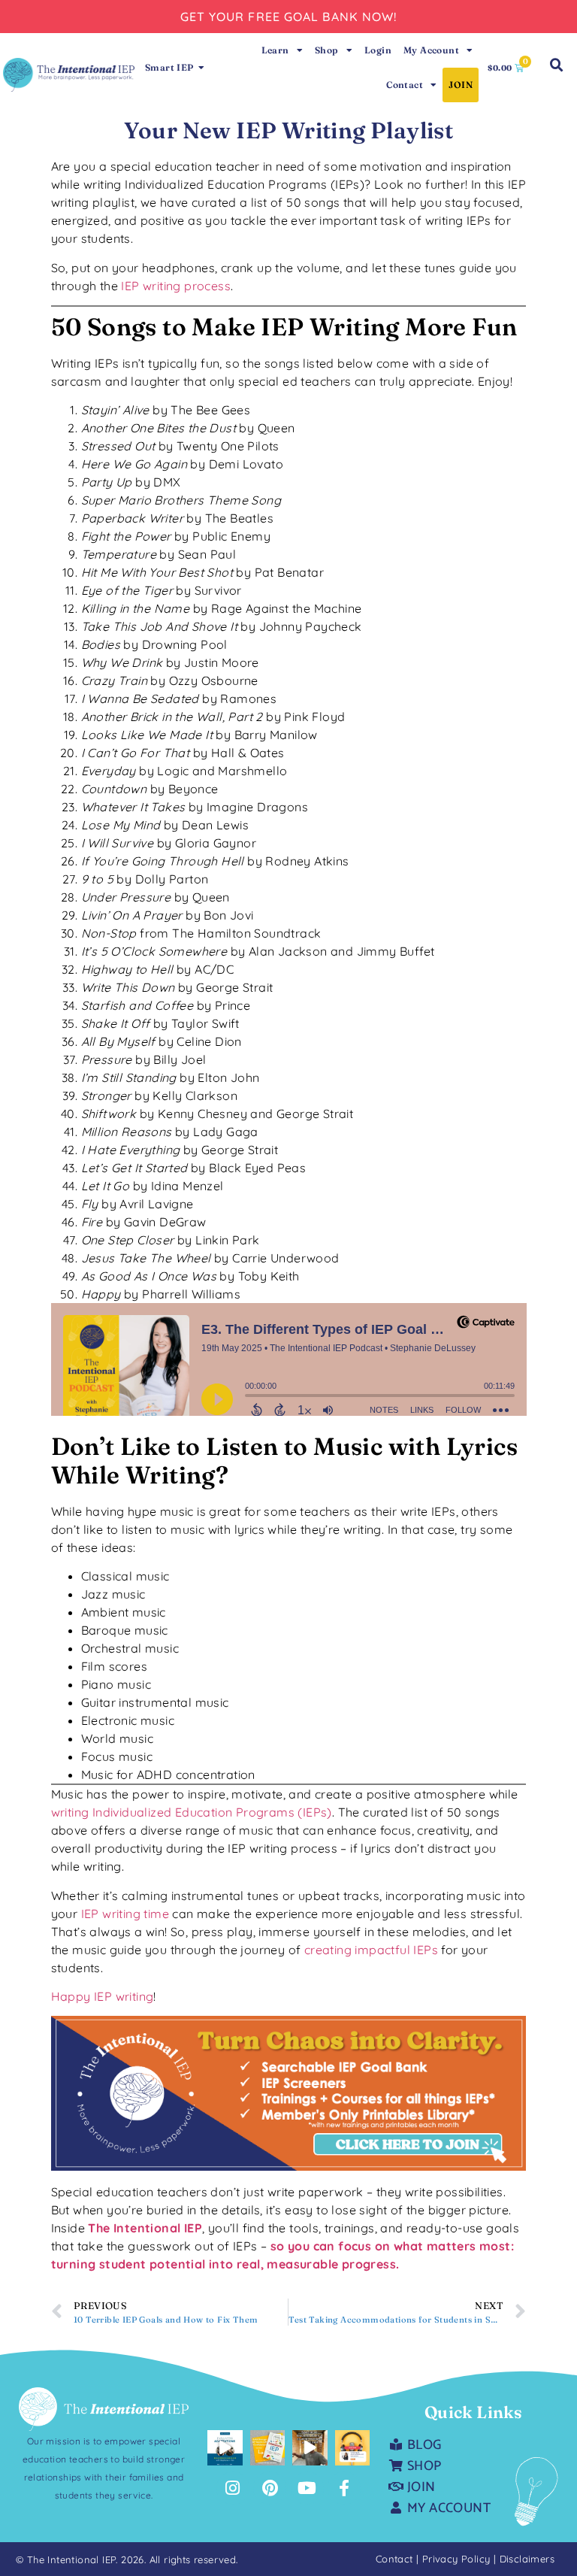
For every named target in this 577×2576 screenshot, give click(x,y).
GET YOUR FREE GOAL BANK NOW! (289, 17)
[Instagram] (233, 2488)
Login (378, 50)
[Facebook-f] (344, 2488)
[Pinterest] (270, 2488)
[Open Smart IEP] (202, 68)
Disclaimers (527, 2559)
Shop (327, 50)
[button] (557, 65)
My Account (431, 50)
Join (461, 85)
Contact (405, 85)
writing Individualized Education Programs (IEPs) (192, 1812)
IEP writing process (176, 286)
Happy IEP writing (103, 1996)
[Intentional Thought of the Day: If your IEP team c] (353, 2448)
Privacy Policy (458, 2559)
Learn (275, 50)
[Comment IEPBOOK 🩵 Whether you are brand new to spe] (268, 2448)
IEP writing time (125, 1914)
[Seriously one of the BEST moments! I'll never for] (310, 2448)
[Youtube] (307, 2488)
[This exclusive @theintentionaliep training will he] (225, 2448)
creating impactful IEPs (371, 1950)
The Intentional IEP (145, 2228)
